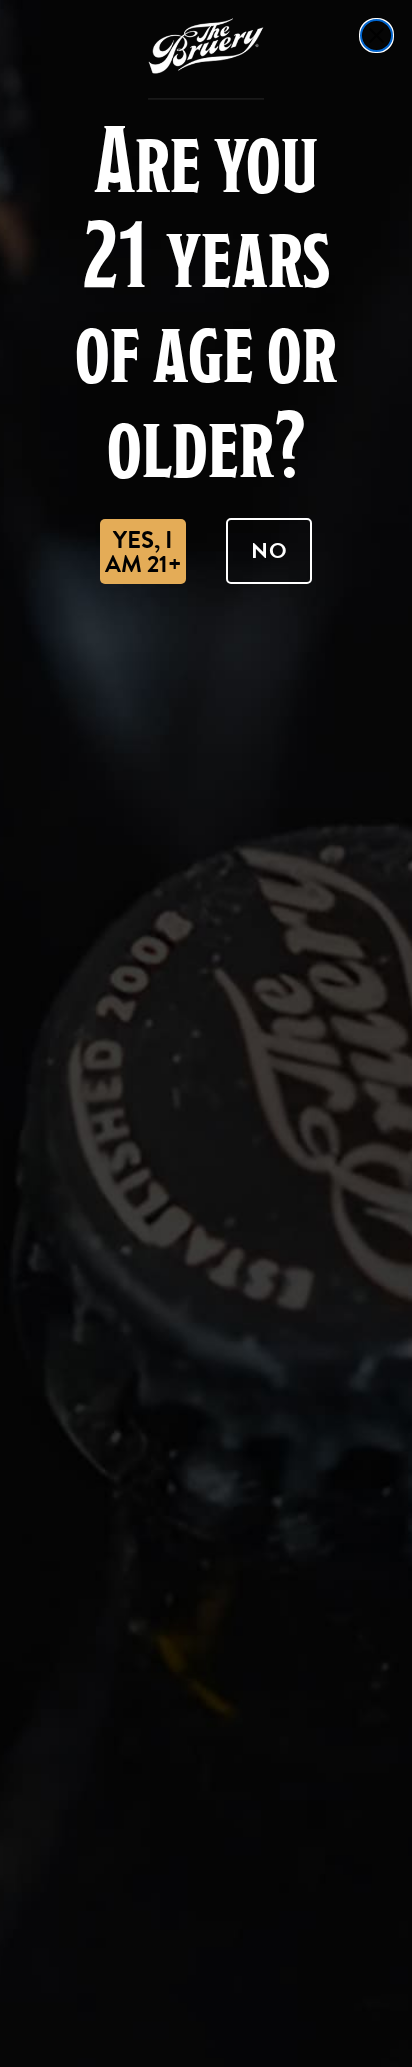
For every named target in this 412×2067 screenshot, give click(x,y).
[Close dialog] (376, 35)
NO (269, 550)
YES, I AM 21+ (143, 552)
